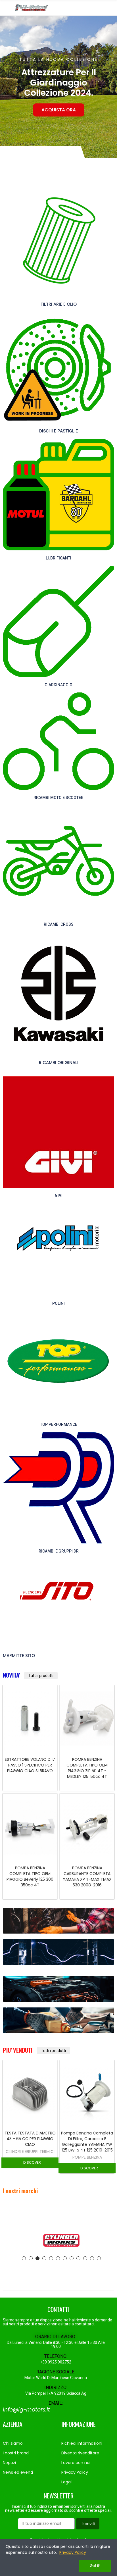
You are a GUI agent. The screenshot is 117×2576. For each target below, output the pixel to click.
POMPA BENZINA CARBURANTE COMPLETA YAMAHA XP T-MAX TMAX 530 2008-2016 (30, 1876)
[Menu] (6, 8)
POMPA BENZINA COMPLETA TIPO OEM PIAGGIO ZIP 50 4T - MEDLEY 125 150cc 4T (30, 1768)
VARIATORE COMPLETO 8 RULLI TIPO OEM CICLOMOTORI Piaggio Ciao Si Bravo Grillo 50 (87, 1876)
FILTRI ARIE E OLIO (59, 304)
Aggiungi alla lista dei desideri (43, 1706)
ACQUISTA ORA (59, 110)
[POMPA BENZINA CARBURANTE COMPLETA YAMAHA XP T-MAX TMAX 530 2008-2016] (30, 1827)
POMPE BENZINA (30, 2157)
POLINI (58, 1303)
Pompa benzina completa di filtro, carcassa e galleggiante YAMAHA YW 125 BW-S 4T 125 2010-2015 (87, 1771)
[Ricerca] (101, 8)
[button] (6, 87)
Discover (32, 2168)
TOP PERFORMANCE (59, 1424)
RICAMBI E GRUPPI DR (59, 1551)
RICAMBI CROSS (59, 924)
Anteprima (43, 1718)
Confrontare (43, 1695)
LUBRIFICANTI (58, 558)
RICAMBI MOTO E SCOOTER (58, 798)
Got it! (95, 2566)
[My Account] (111, 8)
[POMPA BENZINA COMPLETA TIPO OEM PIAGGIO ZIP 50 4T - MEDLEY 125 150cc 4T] (30, 1719)
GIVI (59, 1195)
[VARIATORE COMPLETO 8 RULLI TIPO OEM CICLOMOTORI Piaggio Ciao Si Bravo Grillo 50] (87, 1827)
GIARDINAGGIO (58, 685)
